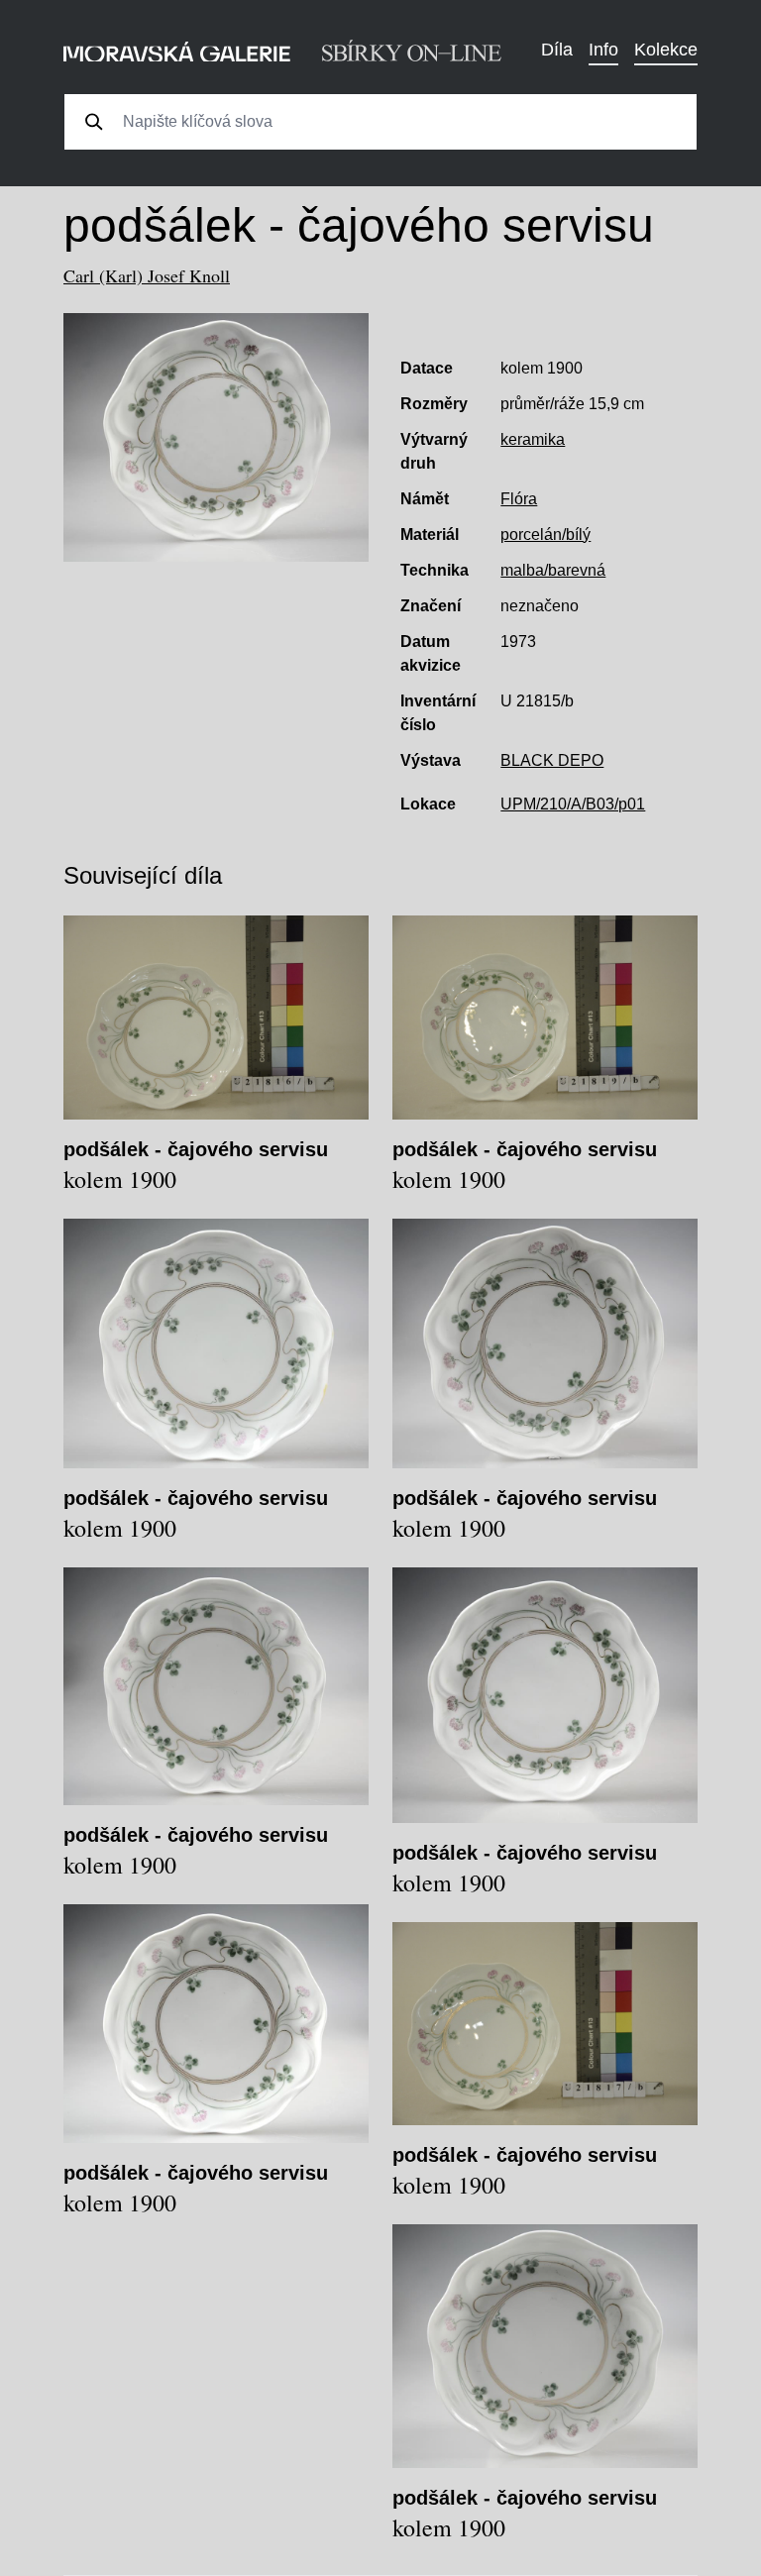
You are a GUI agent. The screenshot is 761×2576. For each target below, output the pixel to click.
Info (603, 50)
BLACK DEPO (552, 760)
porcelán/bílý (545, 535)
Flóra (519, 499)
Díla (557, 50)
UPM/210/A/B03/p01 (573, 804)
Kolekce (666, 50)
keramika (533, 439)
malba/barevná (553, 570)
